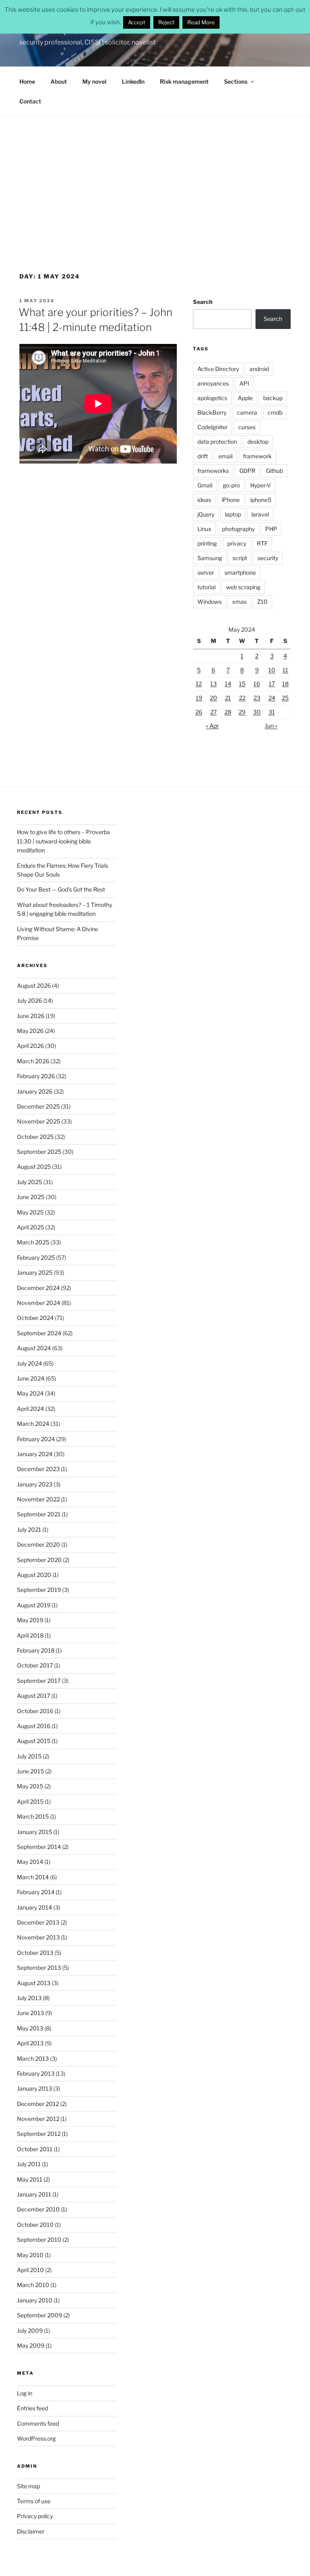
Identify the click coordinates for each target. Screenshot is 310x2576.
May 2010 (30, 2255)
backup (273, 398)
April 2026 (30, 1046)
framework (257, 456)
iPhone (231, 500)
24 (272, 698)
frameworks (213, 471)
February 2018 (36, 1650)
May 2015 (30, 1786)
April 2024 (30, 1409)
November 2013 (38, 1937)
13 (214, 684)
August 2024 (34, 1348)
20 (214, 698)
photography (238, 529)
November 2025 (39, 1121)
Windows (209, 602)
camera (247, 412)
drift (203, 456)
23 (257, 698)
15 (242, 684)
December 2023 (38, 1469)
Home (27, 81)
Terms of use (34, 2501)
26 (199, 712)
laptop (233, 514)
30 (257, 712)
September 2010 (39, 2240)
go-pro (231, 485)
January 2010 (35, 2300)
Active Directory (218, 369)
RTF (262, 543)
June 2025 (31, 1197)
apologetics (212, 398)
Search (203, 302)
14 (228, 684)
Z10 (262, 602)
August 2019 (34, 1605)
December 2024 (38, 1288)
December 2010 (38, 2209)
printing (207, 543)
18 (285, 684)
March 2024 (33, 1424)
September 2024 (39, 1333)
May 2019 (30, 1620)
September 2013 (39, 1968)
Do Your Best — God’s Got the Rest (61, 889)
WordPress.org (36, 2438)
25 (285, 698)
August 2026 (34, 985)
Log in (25, 2393)
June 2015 (30, 1771)
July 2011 (29, 2164)
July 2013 (29, 1998)
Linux (204, 529)
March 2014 (33, 1877)
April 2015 (30, 1801)
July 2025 (29, 1182)
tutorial (206, 587)
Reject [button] (166, 22)
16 (257, 684)
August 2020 (34, 1575)
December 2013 (38, 1922)
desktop (258, 442)
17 (272, 684)
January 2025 (35, 1272)
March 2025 (33, 1242)
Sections (236, 81)
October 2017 (35, 1665)
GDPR (247, 471)
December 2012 (38, 2104)
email (225, 456)
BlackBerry (212, 412)
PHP (271, 529)
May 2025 (30, 1212)
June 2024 (31, 1378)
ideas (204, 500)
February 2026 (36, 1076)
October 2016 (35, 1711)
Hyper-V (261, 485)
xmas (239, 602)
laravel (260, 514)
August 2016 (34, 1726)
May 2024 (30, 1393)
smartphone (240, 572)
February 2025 (36, 1257)
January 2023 (35, 1484)
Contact (30, 101)
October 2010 (35, 2225)
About (59, 81)
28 (228, 712)
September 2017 (39, 1681)
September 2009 (40, 2315)
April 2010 (30, 2270)
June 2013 (30, 2013)
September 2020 (39, 1560)
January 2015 (35, 1832)
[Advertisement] (155, 176)
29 (242, 712)
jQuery (206, 514)
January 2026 (35, 1091)
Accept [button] (137, 22)
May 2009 (31, 2345)
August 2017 (34, 1696)
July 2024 (29, 1363)
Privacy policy (35, 2516)
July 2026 (29, 1000)
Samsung (210, 558)
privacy (237, 543)
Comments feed (38, 2423)
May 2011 (30, 2179)
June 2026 (31, 1016)
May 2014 (30, 1862)
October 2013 (35, 1953)
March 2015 (33, 1816)
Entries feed (32, 2408)
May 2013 (30, 2028)
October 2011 (35, 2149)
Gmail (205, 485)
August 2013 (34, 1983)
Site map (28, 2486)
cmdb (275, 412)
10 (272, 670)
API (244, 383)
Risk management (184, 81)
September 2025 (39, 1152)
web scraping (243, 587)
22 (242, 698)
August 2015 (34, 1741)
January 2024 (35, 1454)
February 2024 (36, 1439)
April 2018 (30, 1635)
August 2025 (34, 1167)
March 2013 (33, 2058)
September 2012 (39, 2134)
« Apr (212, 726)
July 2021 (29, 1529)
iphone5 (261, 500)
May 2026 (30, 1031)
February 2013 (36, 2073)
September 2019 (39, 1590)
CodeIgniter (213, 427)
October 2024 (35, 1318)
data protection (217, 442)
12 (199, 684)
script (240, 558)
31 (272, 712)
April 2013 (30, 2043)
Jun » (271, 726)
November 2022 (38, 1499)
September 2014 (39, 1847)
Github (274, 471)
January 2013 (35, 2088)
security (268, 558)
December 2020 (39, 1544)
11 (285, 670)
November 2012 (38, 2119)
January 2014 (35, 1907)
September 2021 (39, 1514)
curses (247, 427)
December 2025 (38, 1106)
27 (214, 712)
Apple (245, 398)
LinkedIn (133, 81)
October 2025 (35, 1137)
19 (199, 698)
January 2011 (34, 2194)
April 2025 (30, 1227)
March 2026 (33, 1061)
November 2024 (39, 1303)
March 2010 (33, 2285)
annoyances (213, 383)
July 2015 (29, 1756)
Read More (201, 22)
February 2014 (36, 1892)
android (259, 369)
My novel (94, 81)
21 (228, 698)
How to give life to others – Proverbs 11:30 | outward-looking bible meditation (63, 841)
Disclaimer (31, 2531)
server (206, 572)
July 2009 (30, 2330)
